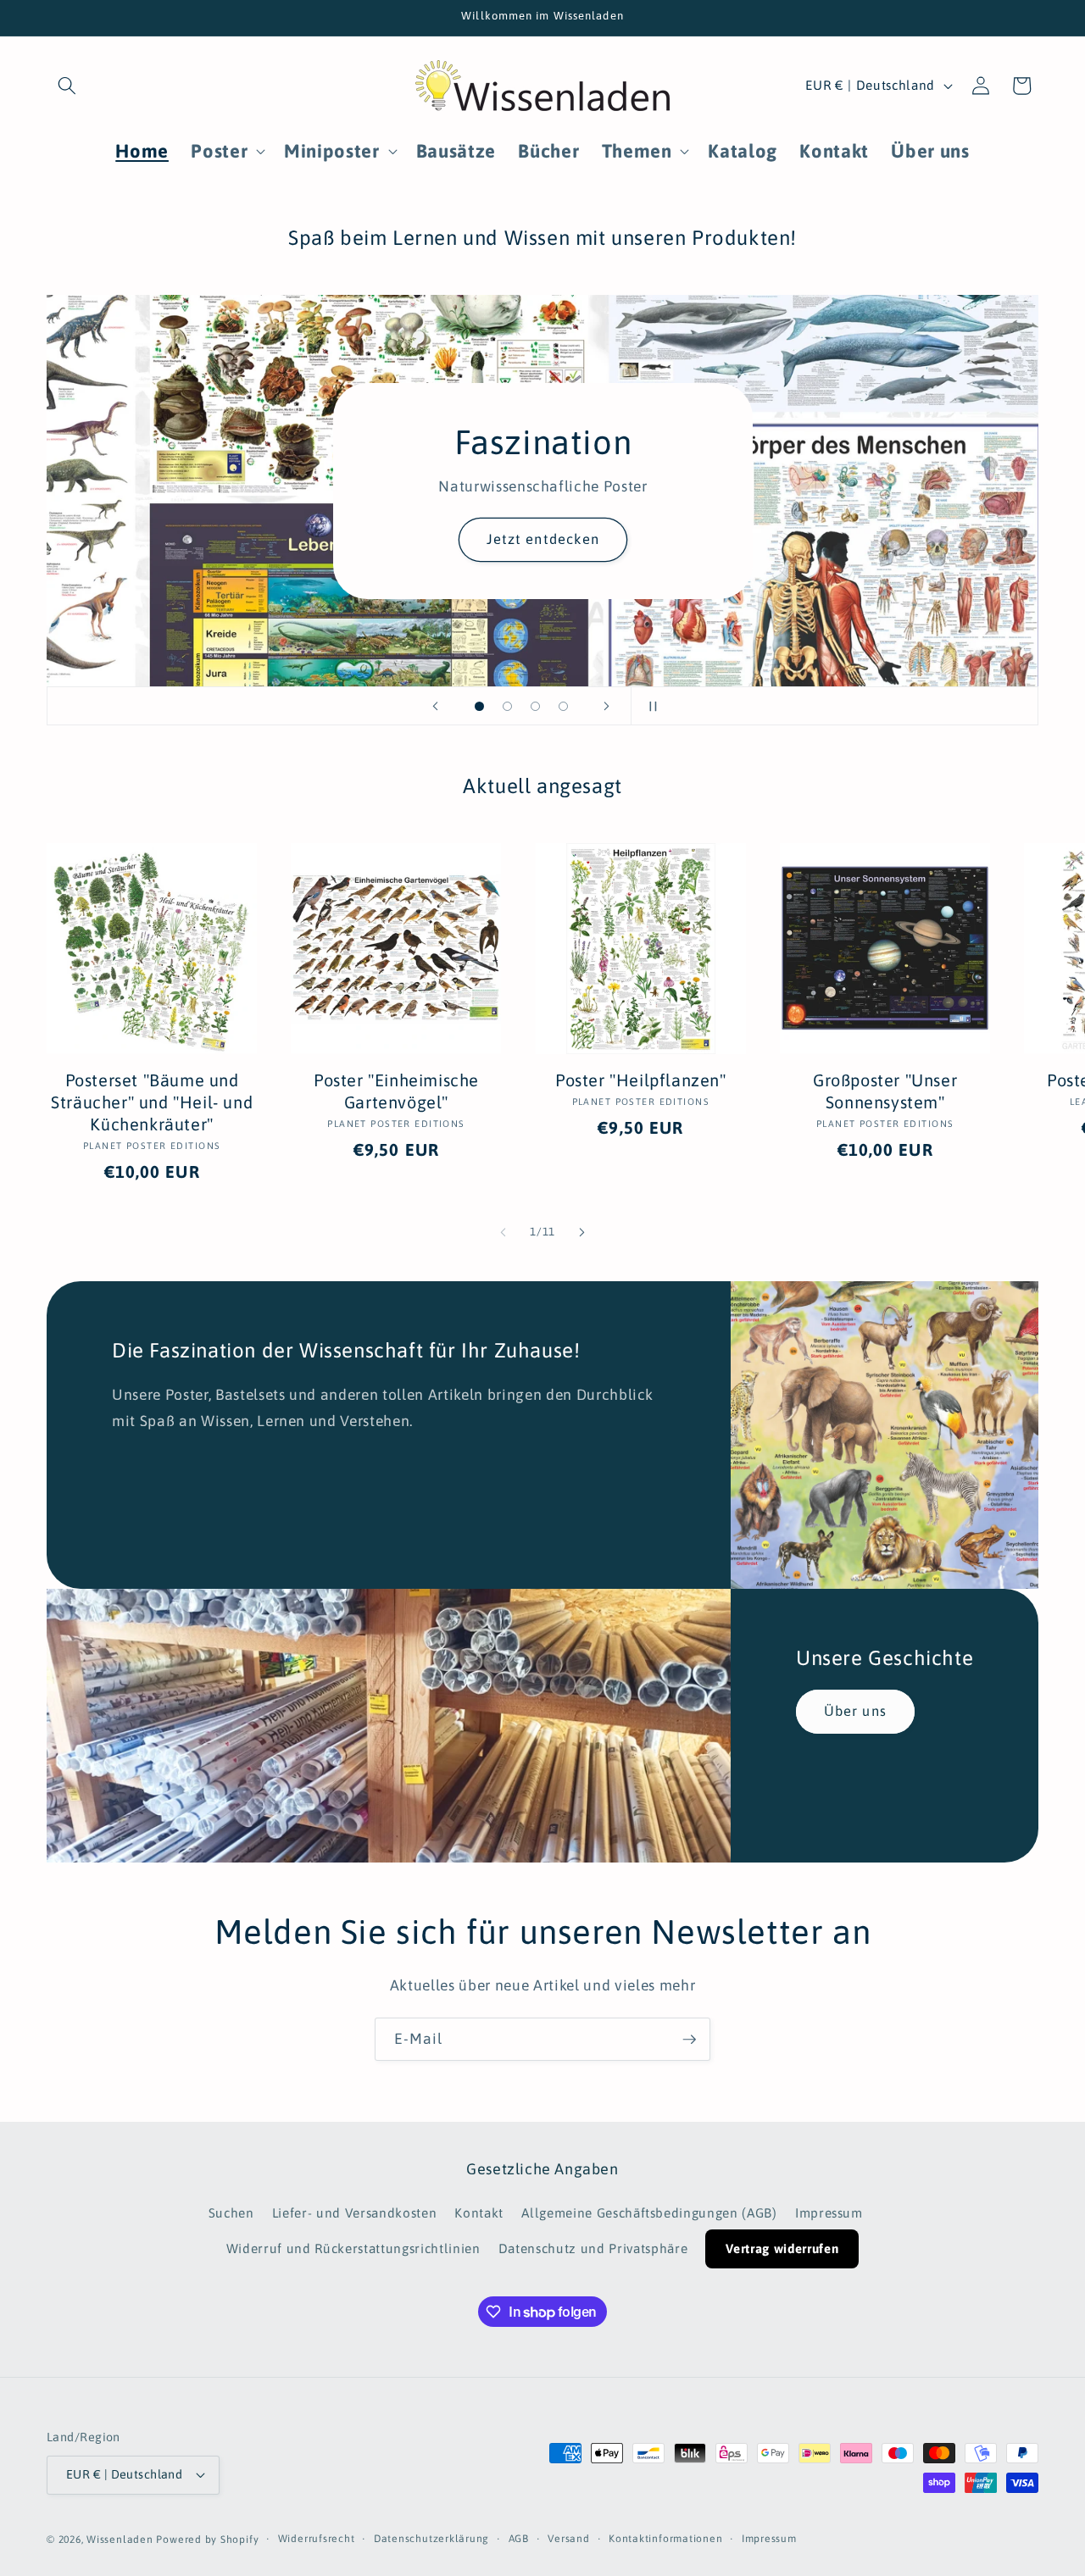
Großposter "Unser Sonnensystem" (885, 1091)
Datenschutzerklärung (431, 2539)
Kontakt (479, 2213)
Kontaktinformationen (665, 2539)
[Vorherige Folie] (436, 706)
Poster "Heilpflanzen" (641, 1080)
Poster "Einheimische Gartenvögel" (396, 1091)
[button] (67, 86)
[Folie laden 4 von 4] (563, 706)
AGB (519, 2539)
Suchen (231, 2213)
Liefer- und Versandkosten (355, 2213)
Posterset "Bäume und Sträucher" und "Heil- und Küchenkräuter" (152, 1102)
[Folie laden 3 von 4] (535, 706)
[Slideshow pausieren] (649, 706)
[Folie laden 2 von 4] (507, 706)
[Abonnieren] (689, 2040)
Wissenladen (120, 2540)
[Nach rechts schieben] (581, 1232)
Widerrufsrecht (317, 2539)
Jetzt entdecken (542, 539)
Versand (568, 2539)
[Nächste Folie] (607, 706)
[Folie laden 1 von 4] (479, 706)
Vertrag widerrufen (782, 2248)
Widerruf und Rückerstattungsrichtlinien (353, 2248)
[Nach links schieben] (504, 1232)
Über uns (855, 1712)
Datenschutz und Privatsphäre (593, 2248)
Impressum (829, 2213)
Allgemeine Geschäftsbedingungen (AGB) (649, 2213)
